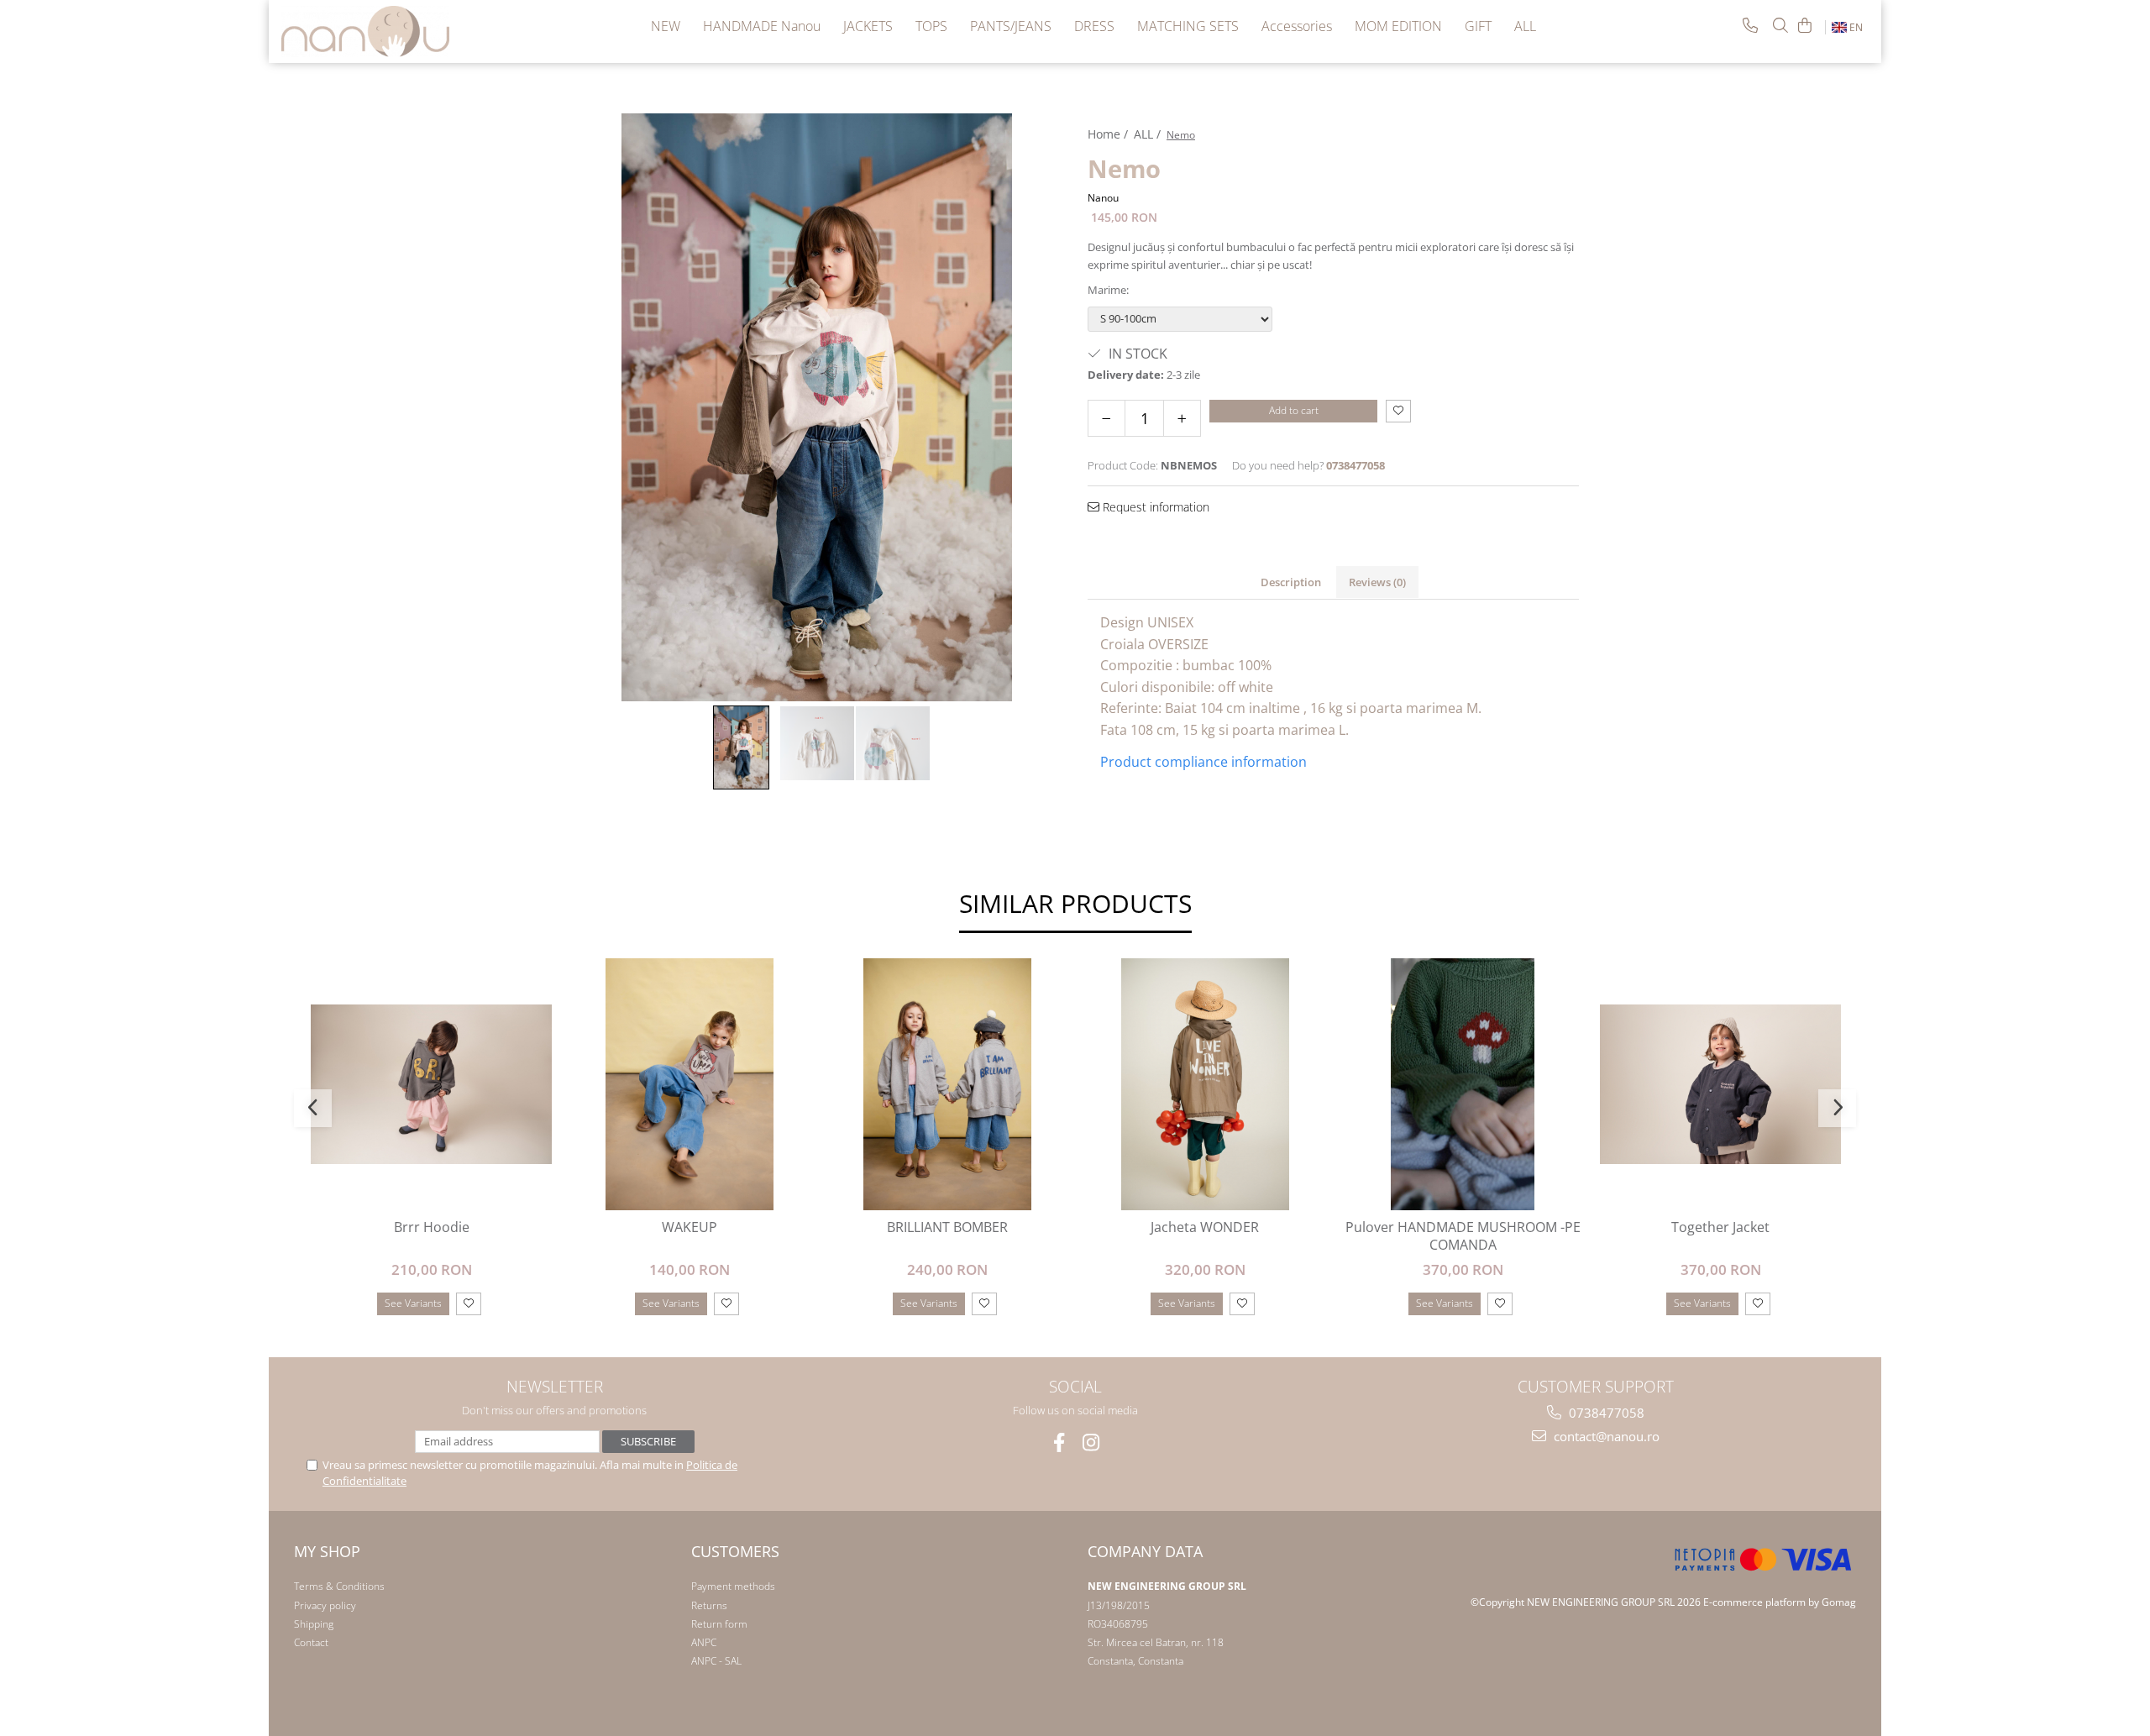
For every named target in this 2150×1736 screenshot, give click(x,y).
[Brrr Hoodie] (431, 1085)
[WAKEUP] (689, 1084)
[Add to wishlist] (469, 1304)
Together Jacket (1720, 1227)
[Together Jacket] (1720, 1085)
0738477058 (1605, 1413)
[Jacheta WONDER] (1205, 1084)
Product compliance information (1203, 762)
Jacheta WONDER (1205, 1227)
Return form (719, 1624)
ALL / (1149, 134)
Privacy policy (325, 1605)
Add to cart (1294, 410)
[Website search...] (1780, 25)
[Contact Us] (1750, 25)
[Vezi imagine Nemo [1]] (817, 743)
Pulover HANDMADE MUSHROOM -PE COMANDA (1463, 1236)
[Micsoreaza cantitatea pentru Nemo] (1106, 418)
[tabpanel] (817, 407)
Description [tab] (1291, 582)
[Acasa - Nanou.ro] (365, 31)
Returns (709, 1605)
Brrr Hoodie (432, 1227)
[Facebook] (1059, 1442)
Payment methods (733, 1586)
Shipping (314, 1624)
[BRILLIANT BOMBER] (947, 1084)
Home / (1109, 134)
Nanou (1103, 198)
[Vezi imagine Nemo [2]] (893, 743)
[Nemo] (817, 407)
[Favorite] (1398, 411)
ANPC (704, 1642)
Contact (311, 1642)
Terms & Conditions (339, 1586)
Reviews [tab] (1377, 582)
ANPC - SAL (716, 1661)
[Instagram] (1091, 1442)
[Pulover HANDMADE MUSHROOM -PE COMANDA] (1463, 1084)
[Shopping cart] (1805, 25)
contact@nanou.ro (1605, 1436)
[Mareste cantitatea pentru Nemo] (1182, 418)
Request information (1154, 507)
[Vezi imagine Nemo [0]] (742, 747)
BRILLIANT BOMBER (947, 1227)
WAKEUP (690, 1227)
